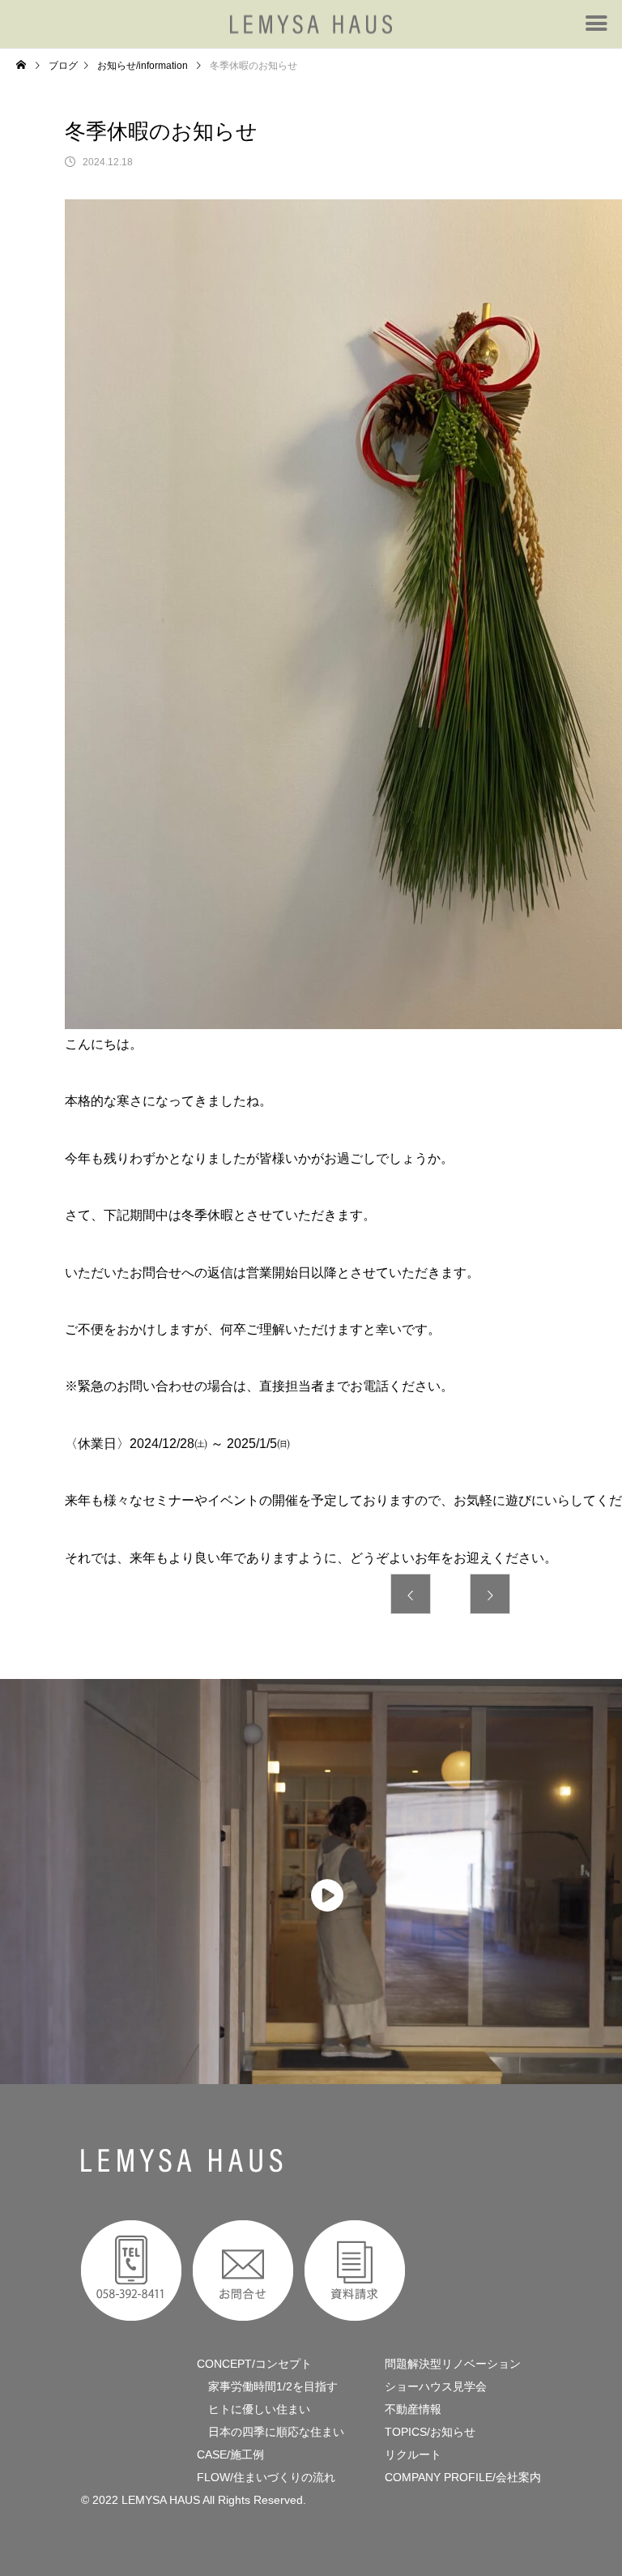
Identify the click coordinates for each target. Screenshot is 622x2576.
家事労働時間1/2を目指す (267, 2386)
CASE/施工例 (230, 2454)
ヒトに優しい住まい (253, 2409)
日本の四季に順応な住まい (271, 2432)
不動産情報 (413, 2409)
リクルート (413, 2454)
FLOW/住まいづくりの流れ (266, 2477)
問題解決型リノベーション (453, 2364)
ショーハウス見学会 (436, 2386)
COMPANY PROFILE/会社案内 (463, 2477)
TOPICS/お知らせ (430, 2432)
